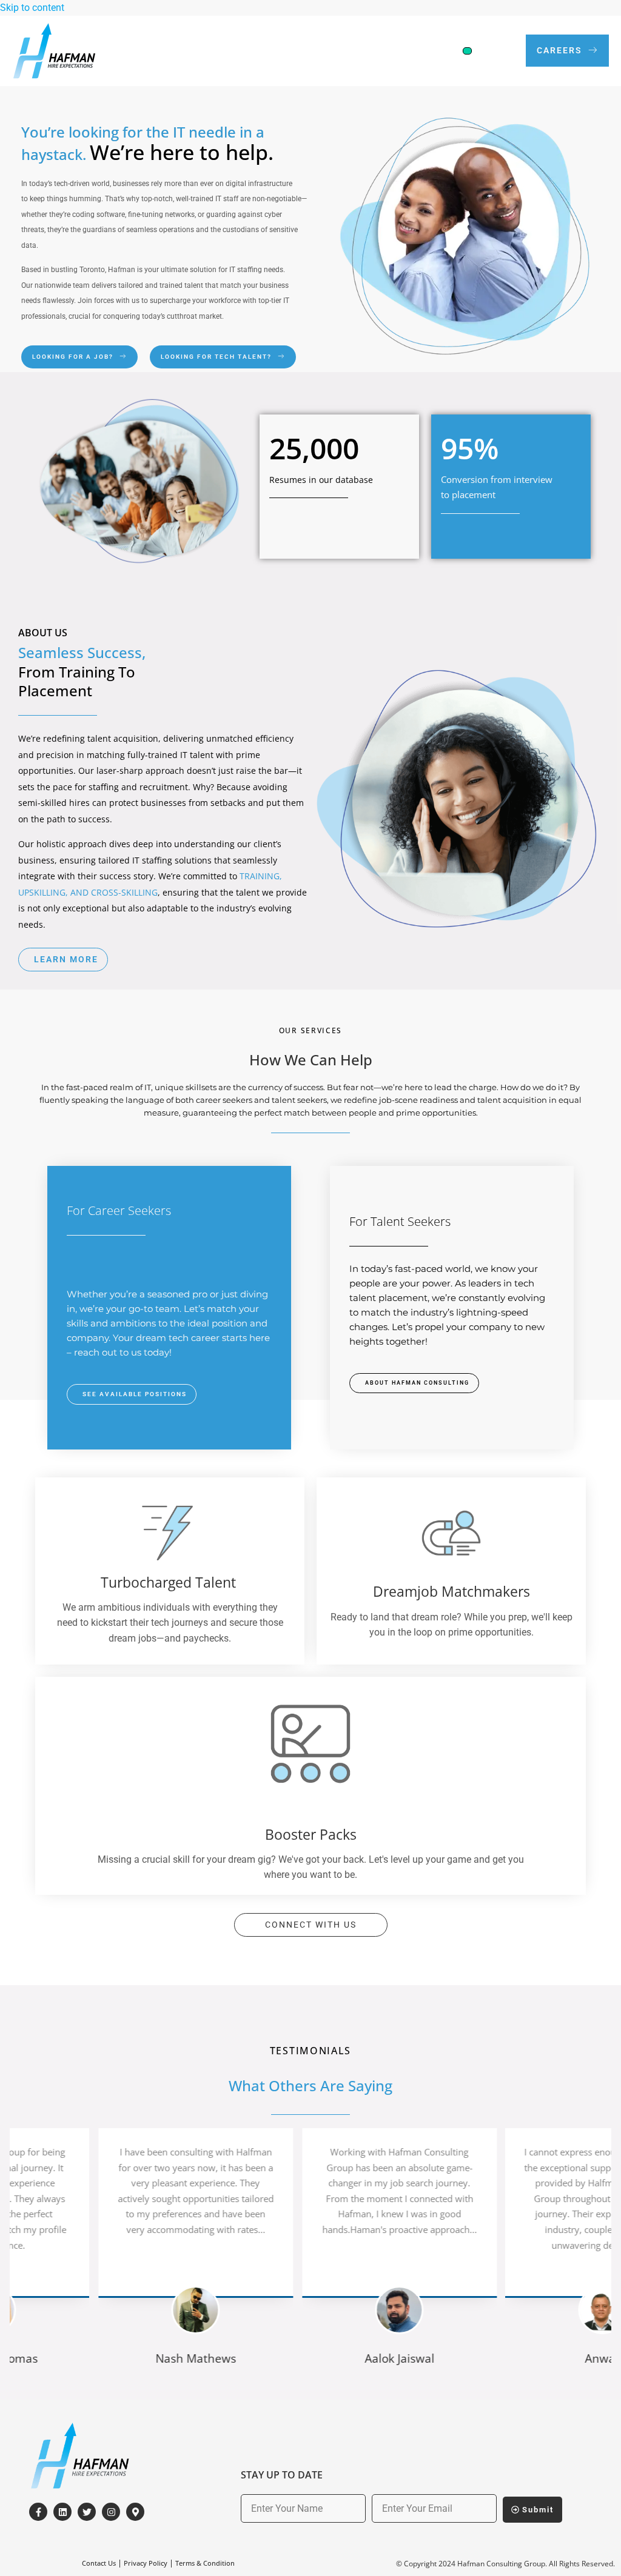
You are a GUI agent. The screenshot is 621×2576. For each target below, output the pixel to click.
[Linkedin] (62, 2512)
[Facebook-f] (38, 2512)
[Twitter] (87, 2512)
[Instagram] (111, 2512)
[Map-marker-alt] (135, 2512)
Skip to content (32, 8)
